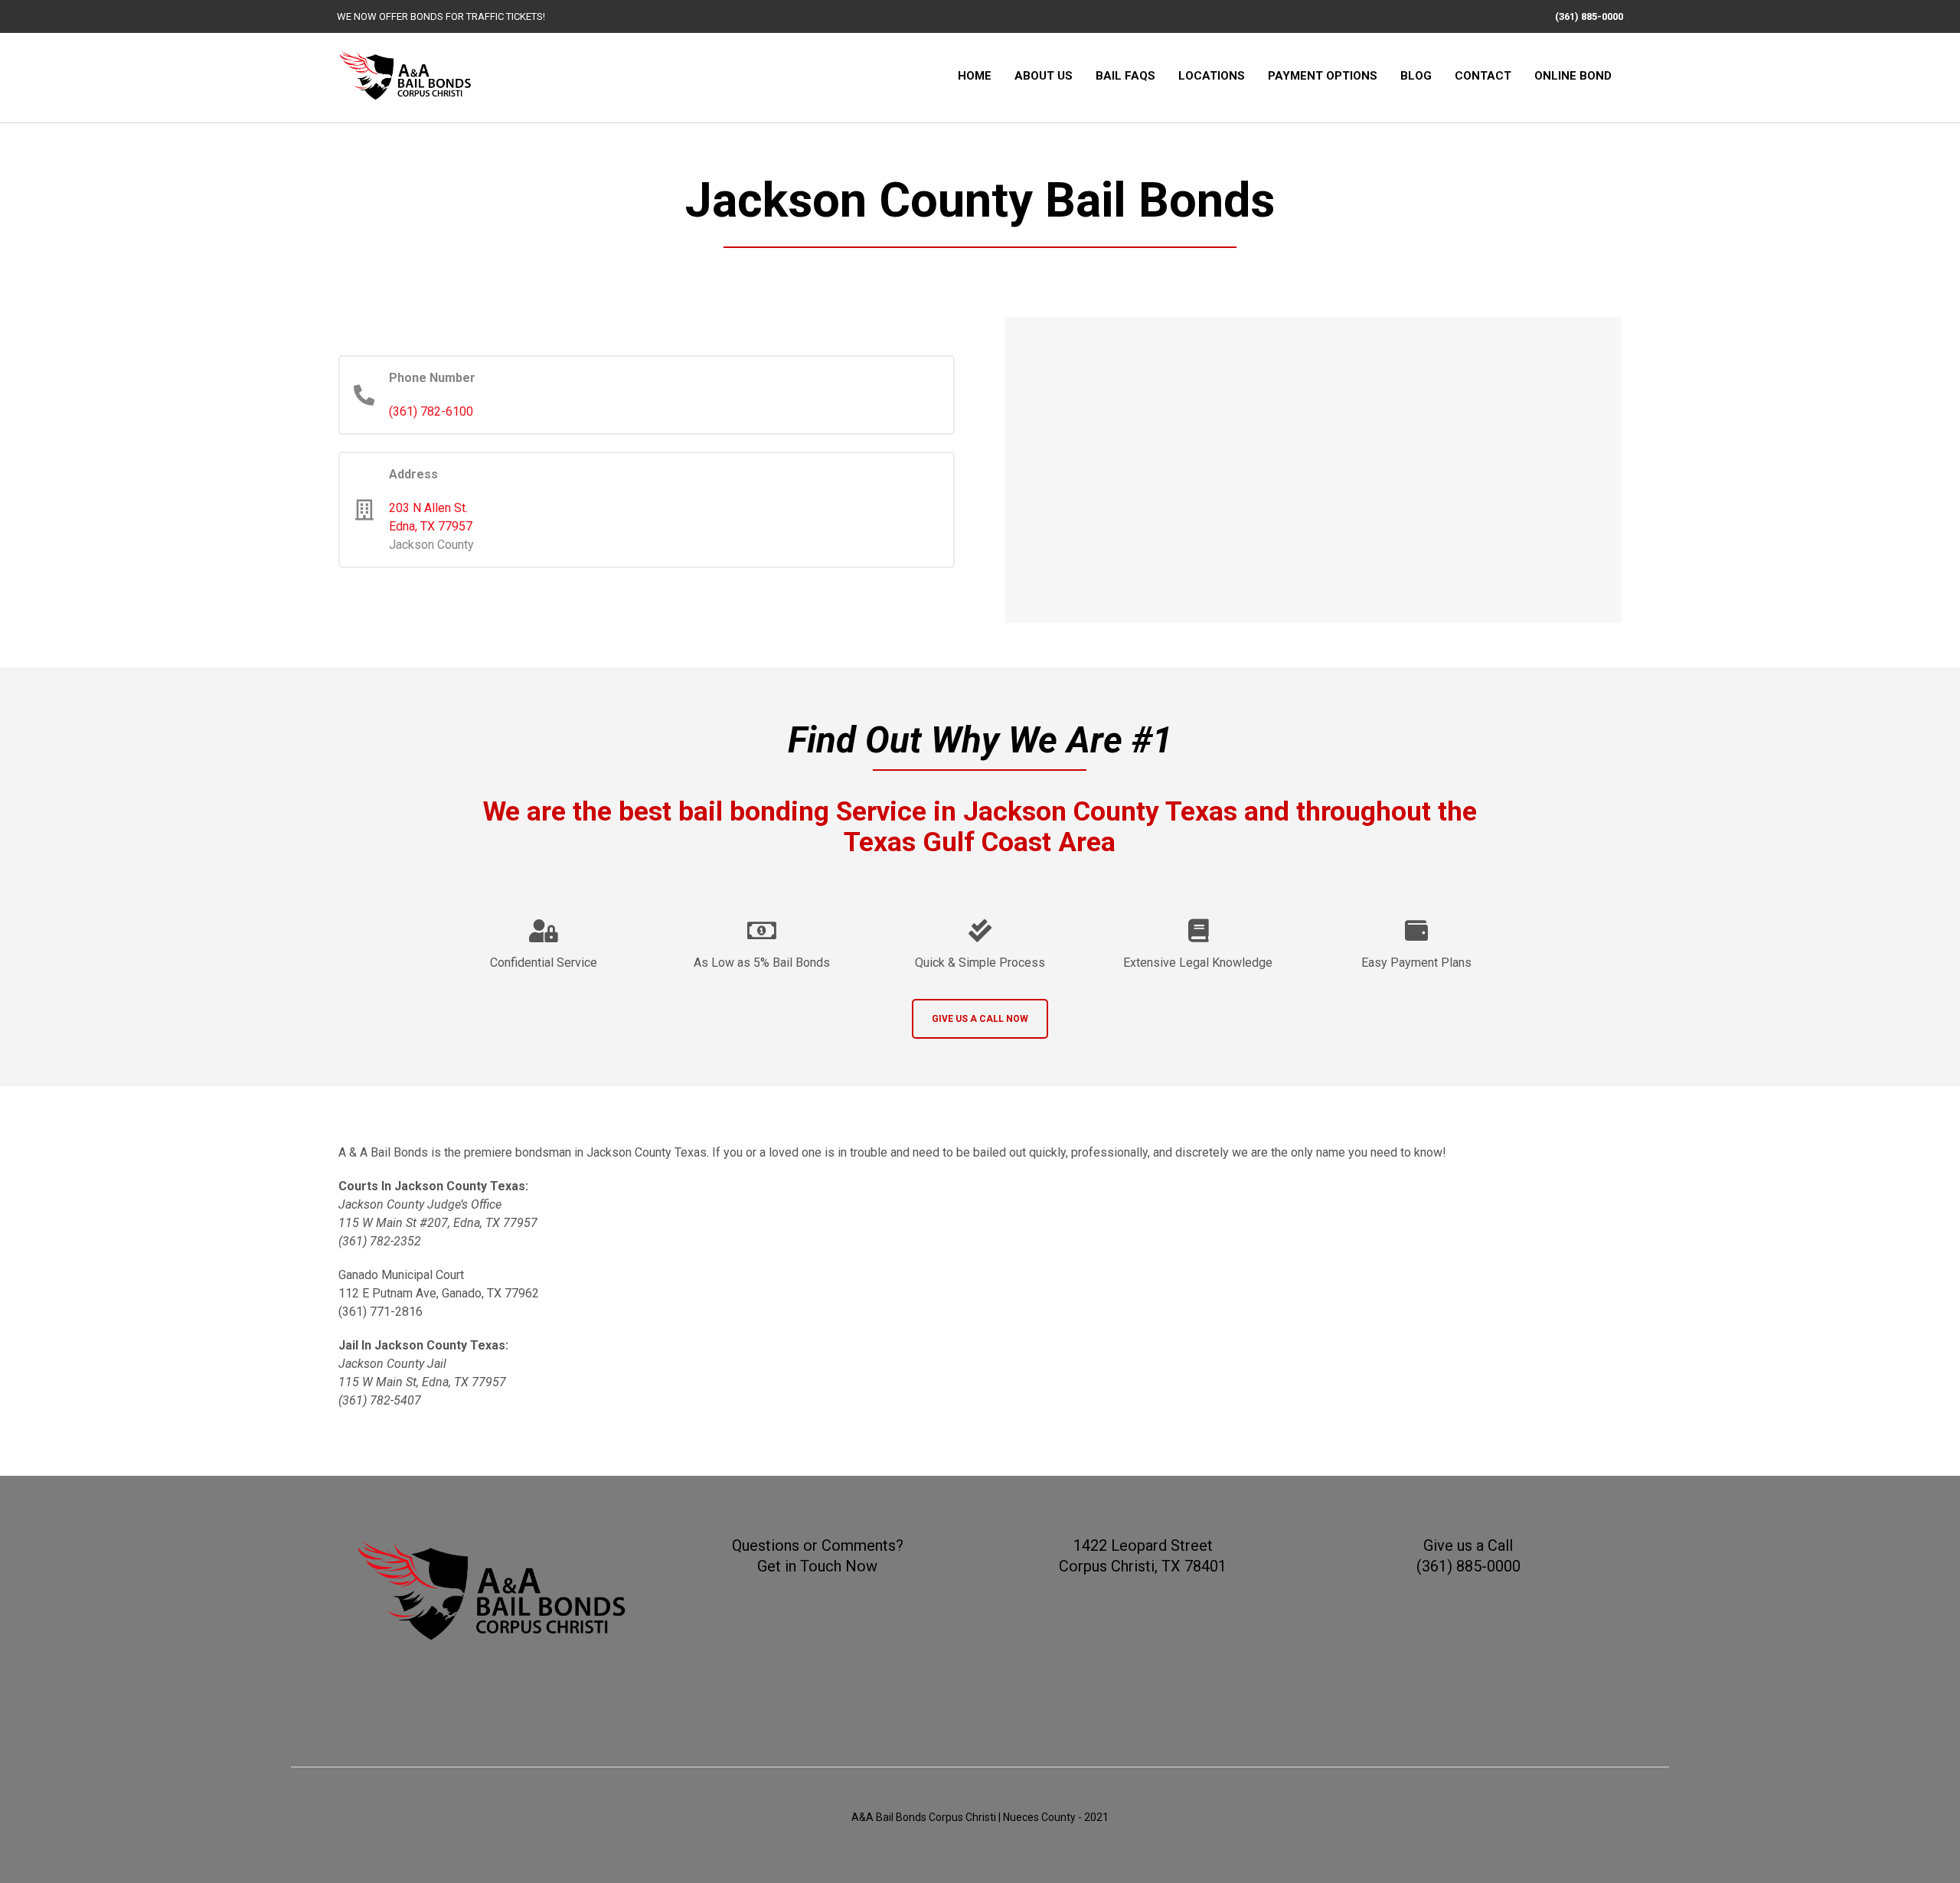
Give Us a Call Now (980, 1019)
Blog (1416, 76)
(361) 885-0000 (1589, 16)
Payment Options (1323, 76)
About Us (1044, 76)
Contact (1483, 76)
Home (975, 76)
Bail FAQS (1125, 76)
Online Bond (1573, 76)
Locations (1212, 76)
